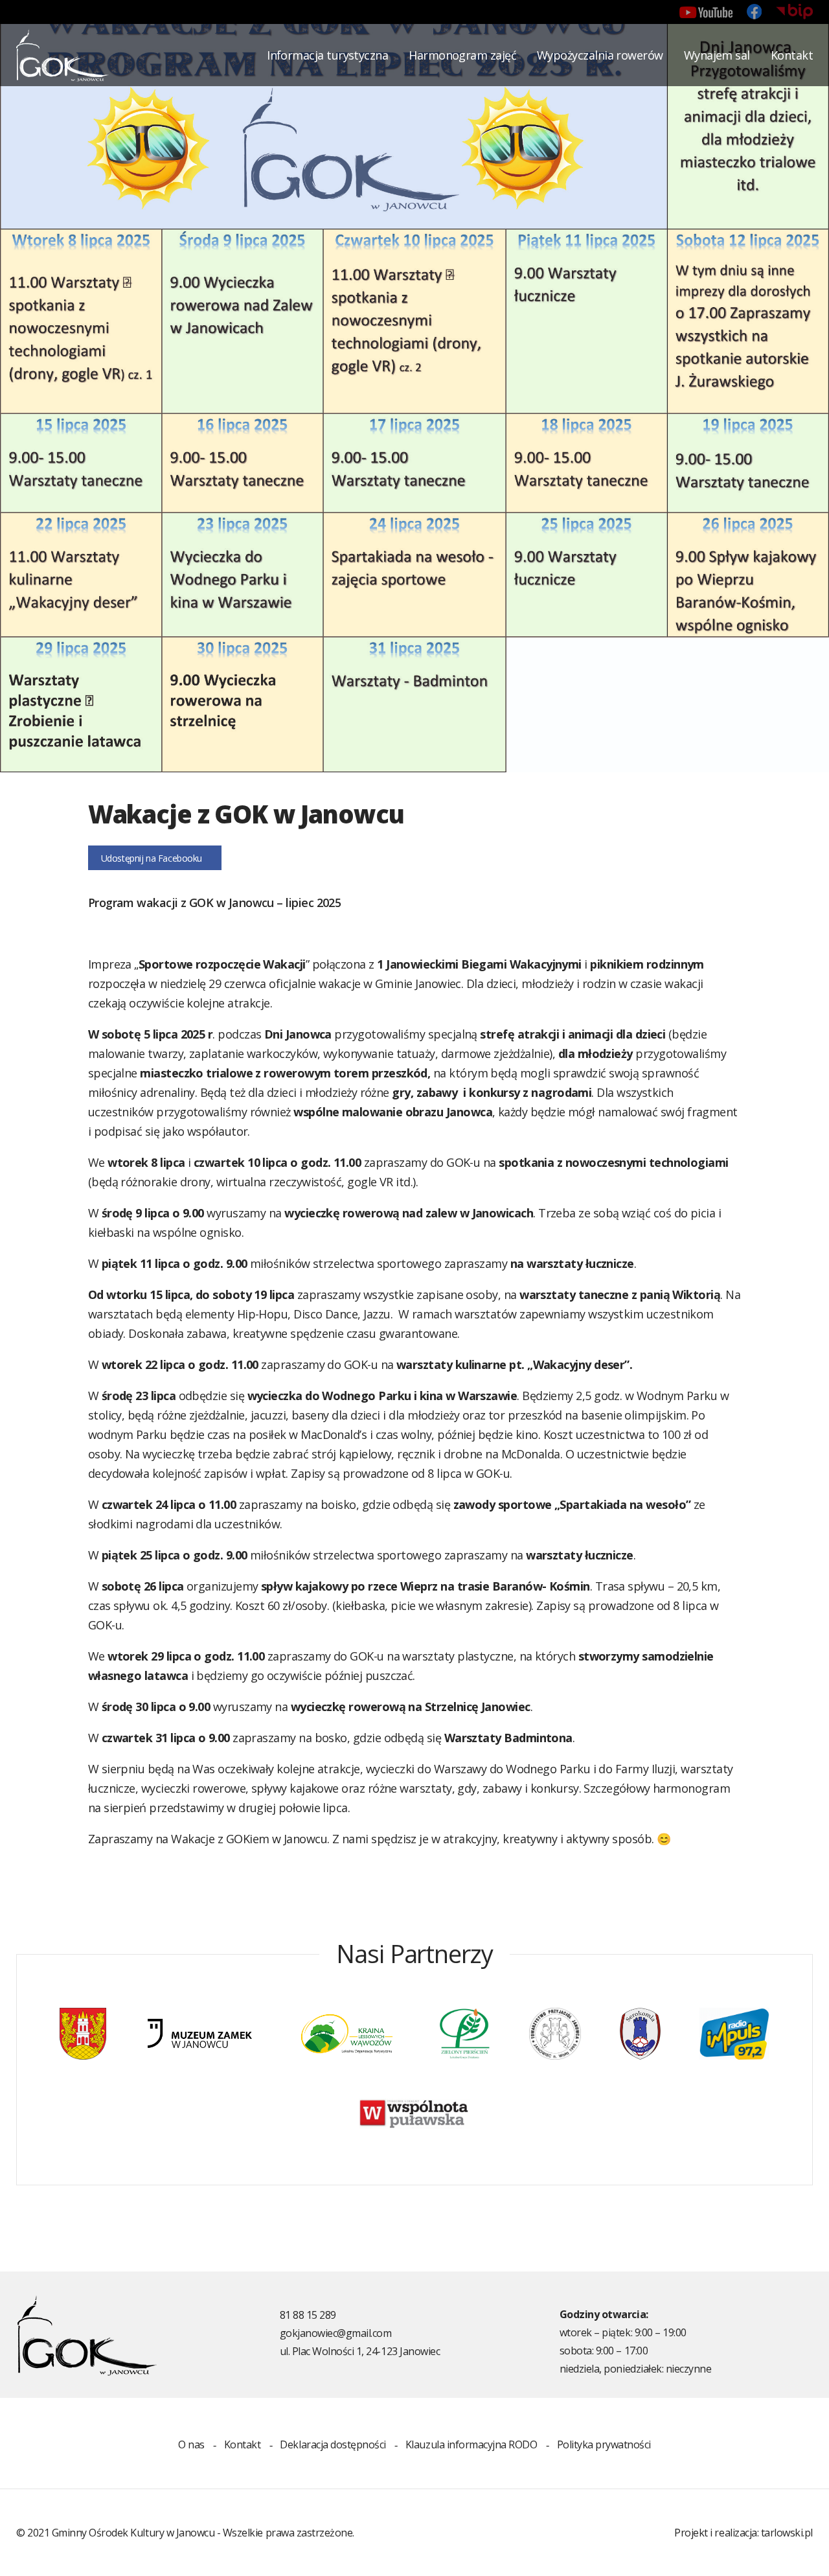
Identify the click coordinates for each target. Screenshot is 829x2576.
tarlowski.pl (787, 2533)
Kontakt (792, 55)
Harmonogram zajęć (462, 55)
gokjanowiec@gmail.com (336, 2333)
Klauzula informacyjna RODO (471, 2444)
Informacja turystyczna (327, 55)
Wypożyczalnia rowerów (600, 55)
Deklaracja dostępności (333, 2444)
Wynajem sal (717, 55)
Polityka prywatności (604, 2444)
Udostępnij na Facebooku (152, 858)
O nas (191, 2444)
